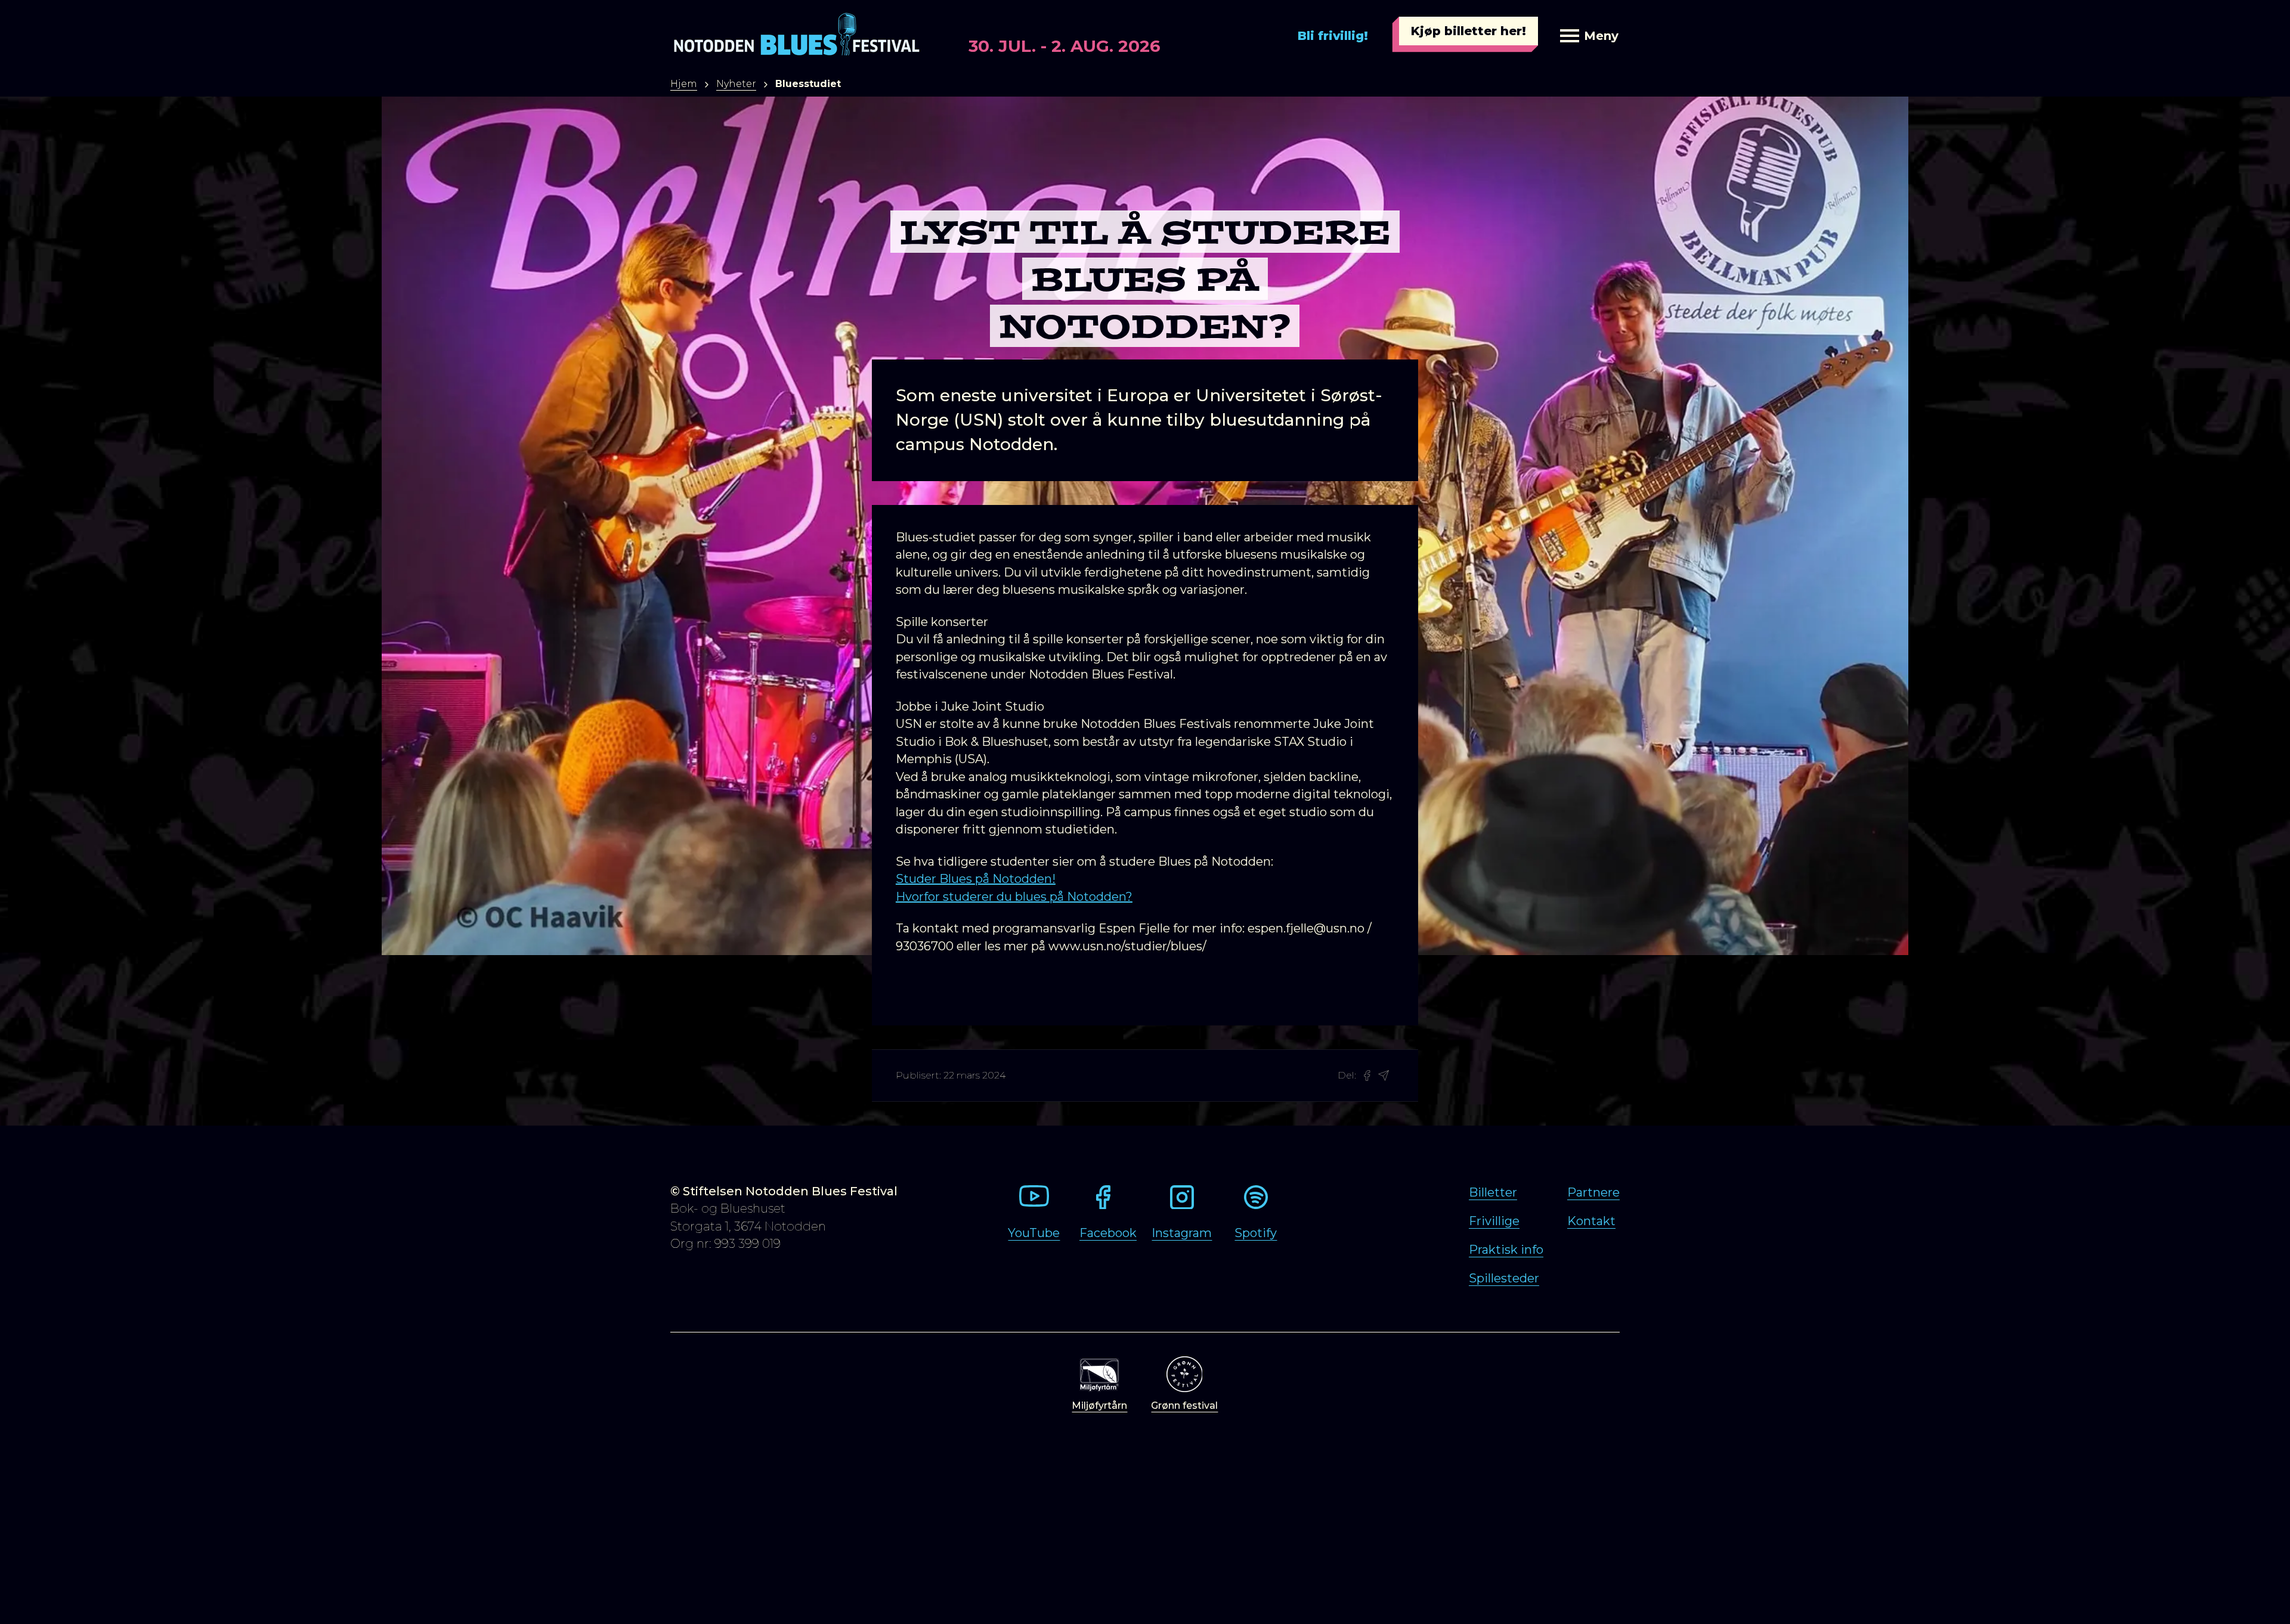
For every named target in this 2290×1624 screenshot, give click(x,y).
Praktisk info (1506, 1250)
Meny (1601, 36)
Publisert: (918, 1075)
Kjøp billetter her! (1469, 31)
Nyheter (736, 84)
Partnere (1593, 1192)
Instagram (1182, 1233)
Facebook (1108, 1233)
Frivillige (1494, 1221)
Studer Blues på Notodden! (976, 879)
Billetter (1493, 1192)
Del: (1347, 1075)
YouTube (1034, 1233)
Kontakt (1591, 1221)
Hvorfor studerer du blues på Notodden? (1014, 897)
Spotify (1256, 1233)
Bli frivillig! (1333, 36)
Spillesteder (1504, 1278)
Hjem (684, 84)
